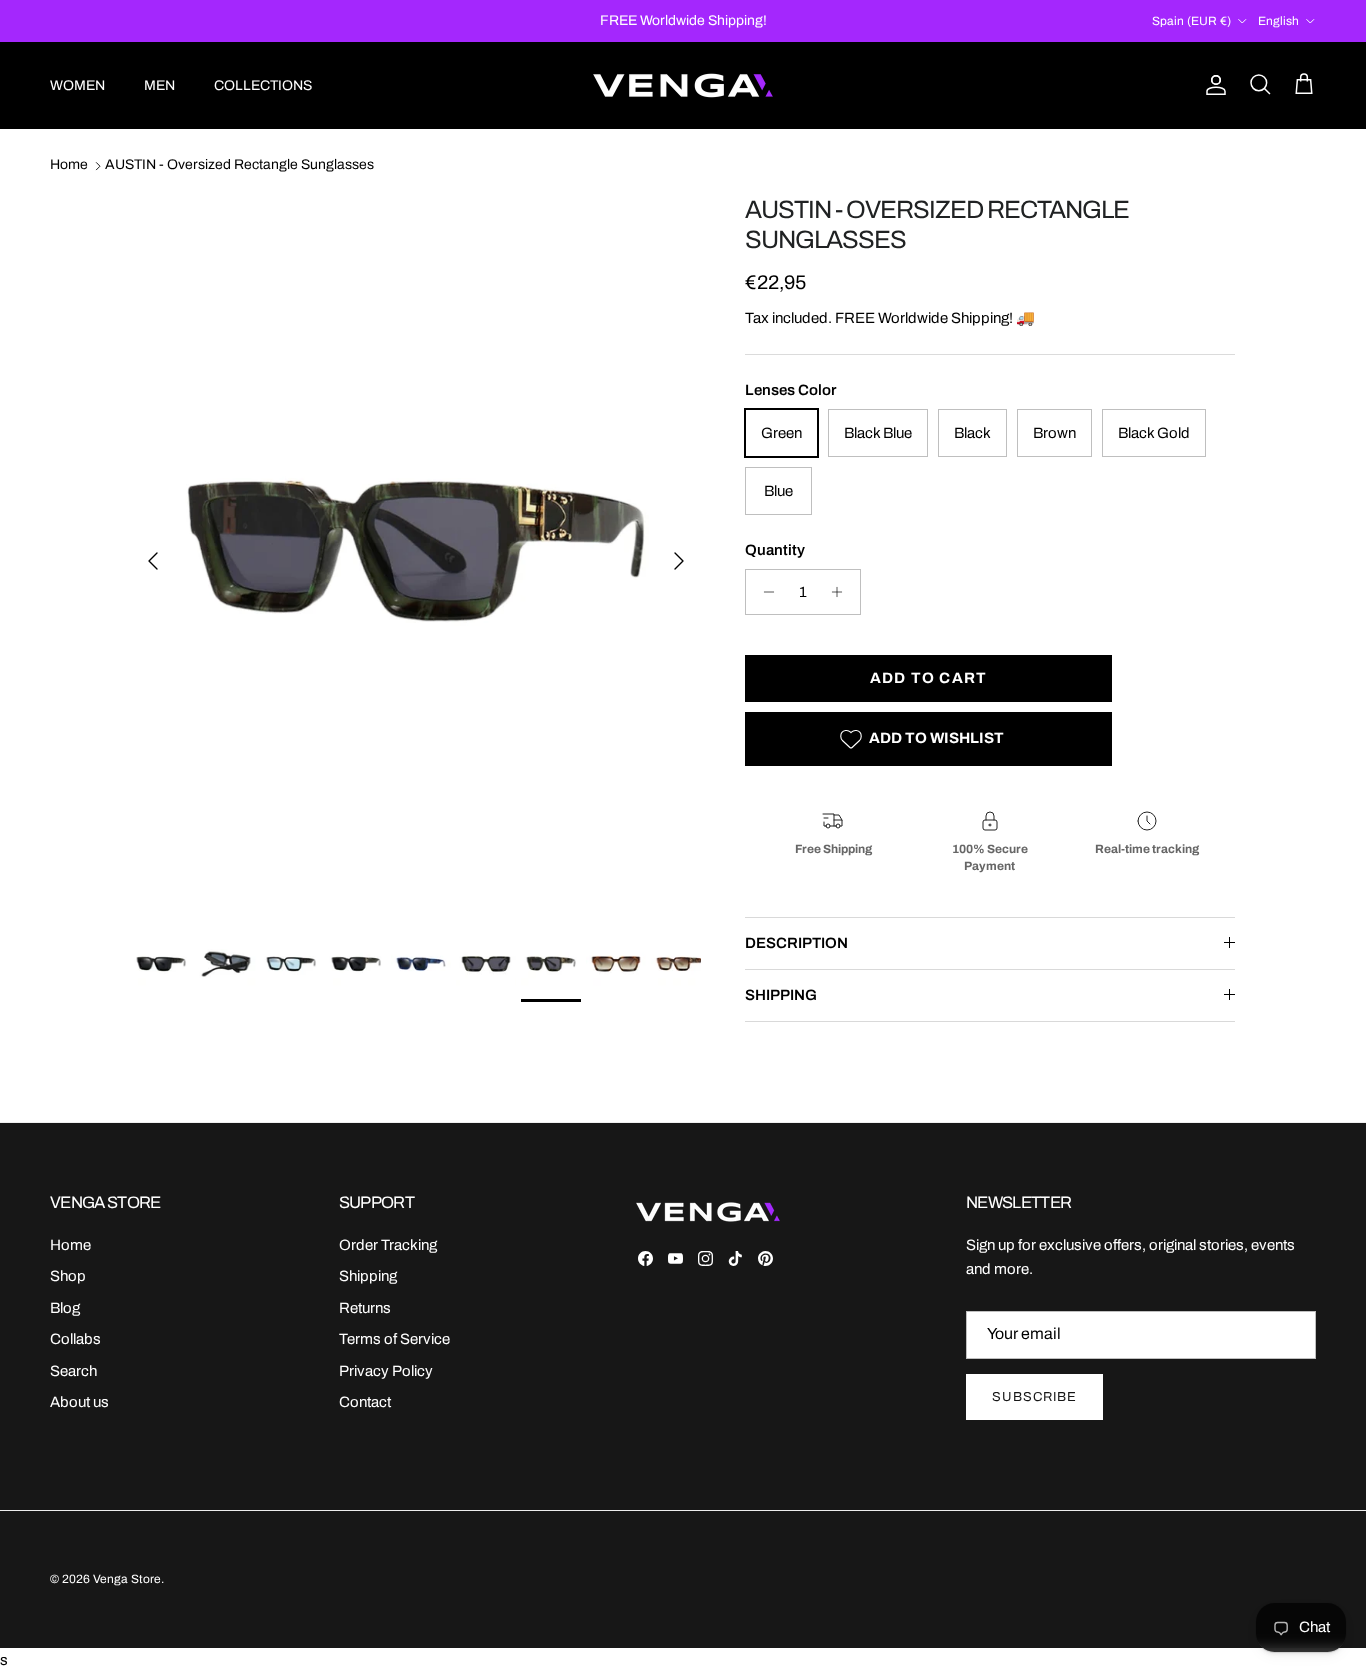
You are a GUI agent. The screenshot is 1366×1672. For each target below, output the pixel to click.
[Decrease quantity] (763, 592)
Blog (65, 1308)
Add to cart (928, 678)
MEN (159, 85)
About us (79, 1402)
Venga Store (127, 1579)
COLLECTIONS (263, 85)
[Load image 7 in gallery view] (416, 551)
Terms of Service (394, 1339)
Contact (365, 1402)
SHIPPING (781, 995)
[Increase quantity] (842, 592)
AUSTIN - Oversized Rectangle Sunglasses (239, 165)
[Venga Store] (683, 85)
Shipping (368, 1276)
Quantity (775, 550)
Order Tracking (388, 1245)
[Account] (1212, 85)
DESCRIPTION (796, 943)
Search (73, 1371)
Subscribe (1034, 1397)
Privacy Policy (386, 1371)
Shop (68, 1276)
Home (69, 165)
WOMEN (77, 85)
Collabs (75, 1339)
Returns (365, 1308)
